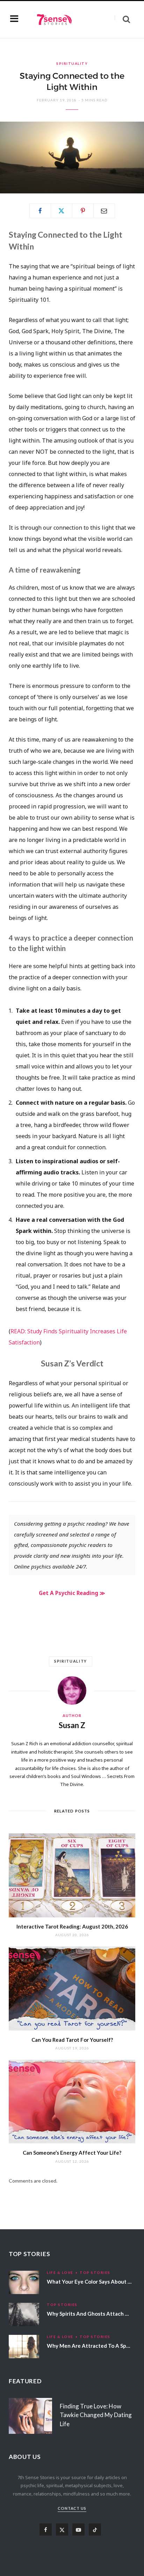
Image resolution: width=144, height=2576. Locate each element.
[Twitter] (62, 211)
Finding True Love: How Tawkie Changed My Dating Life (96, 2415)
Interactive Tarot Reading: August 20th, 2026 (72, 1926)
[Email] (104, 211)
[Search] (122, 19)
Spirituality (72, 63)
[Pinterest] (83, 211)
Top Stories (95, 2272)
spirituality (71, 1661)
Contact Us (72, 2508)
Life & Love (60, 2272)
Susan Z (72, 1725)
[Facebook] (40, 211)
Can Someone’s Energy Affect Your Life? (72, 2153)
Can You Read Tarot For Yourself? (72, 2040)
